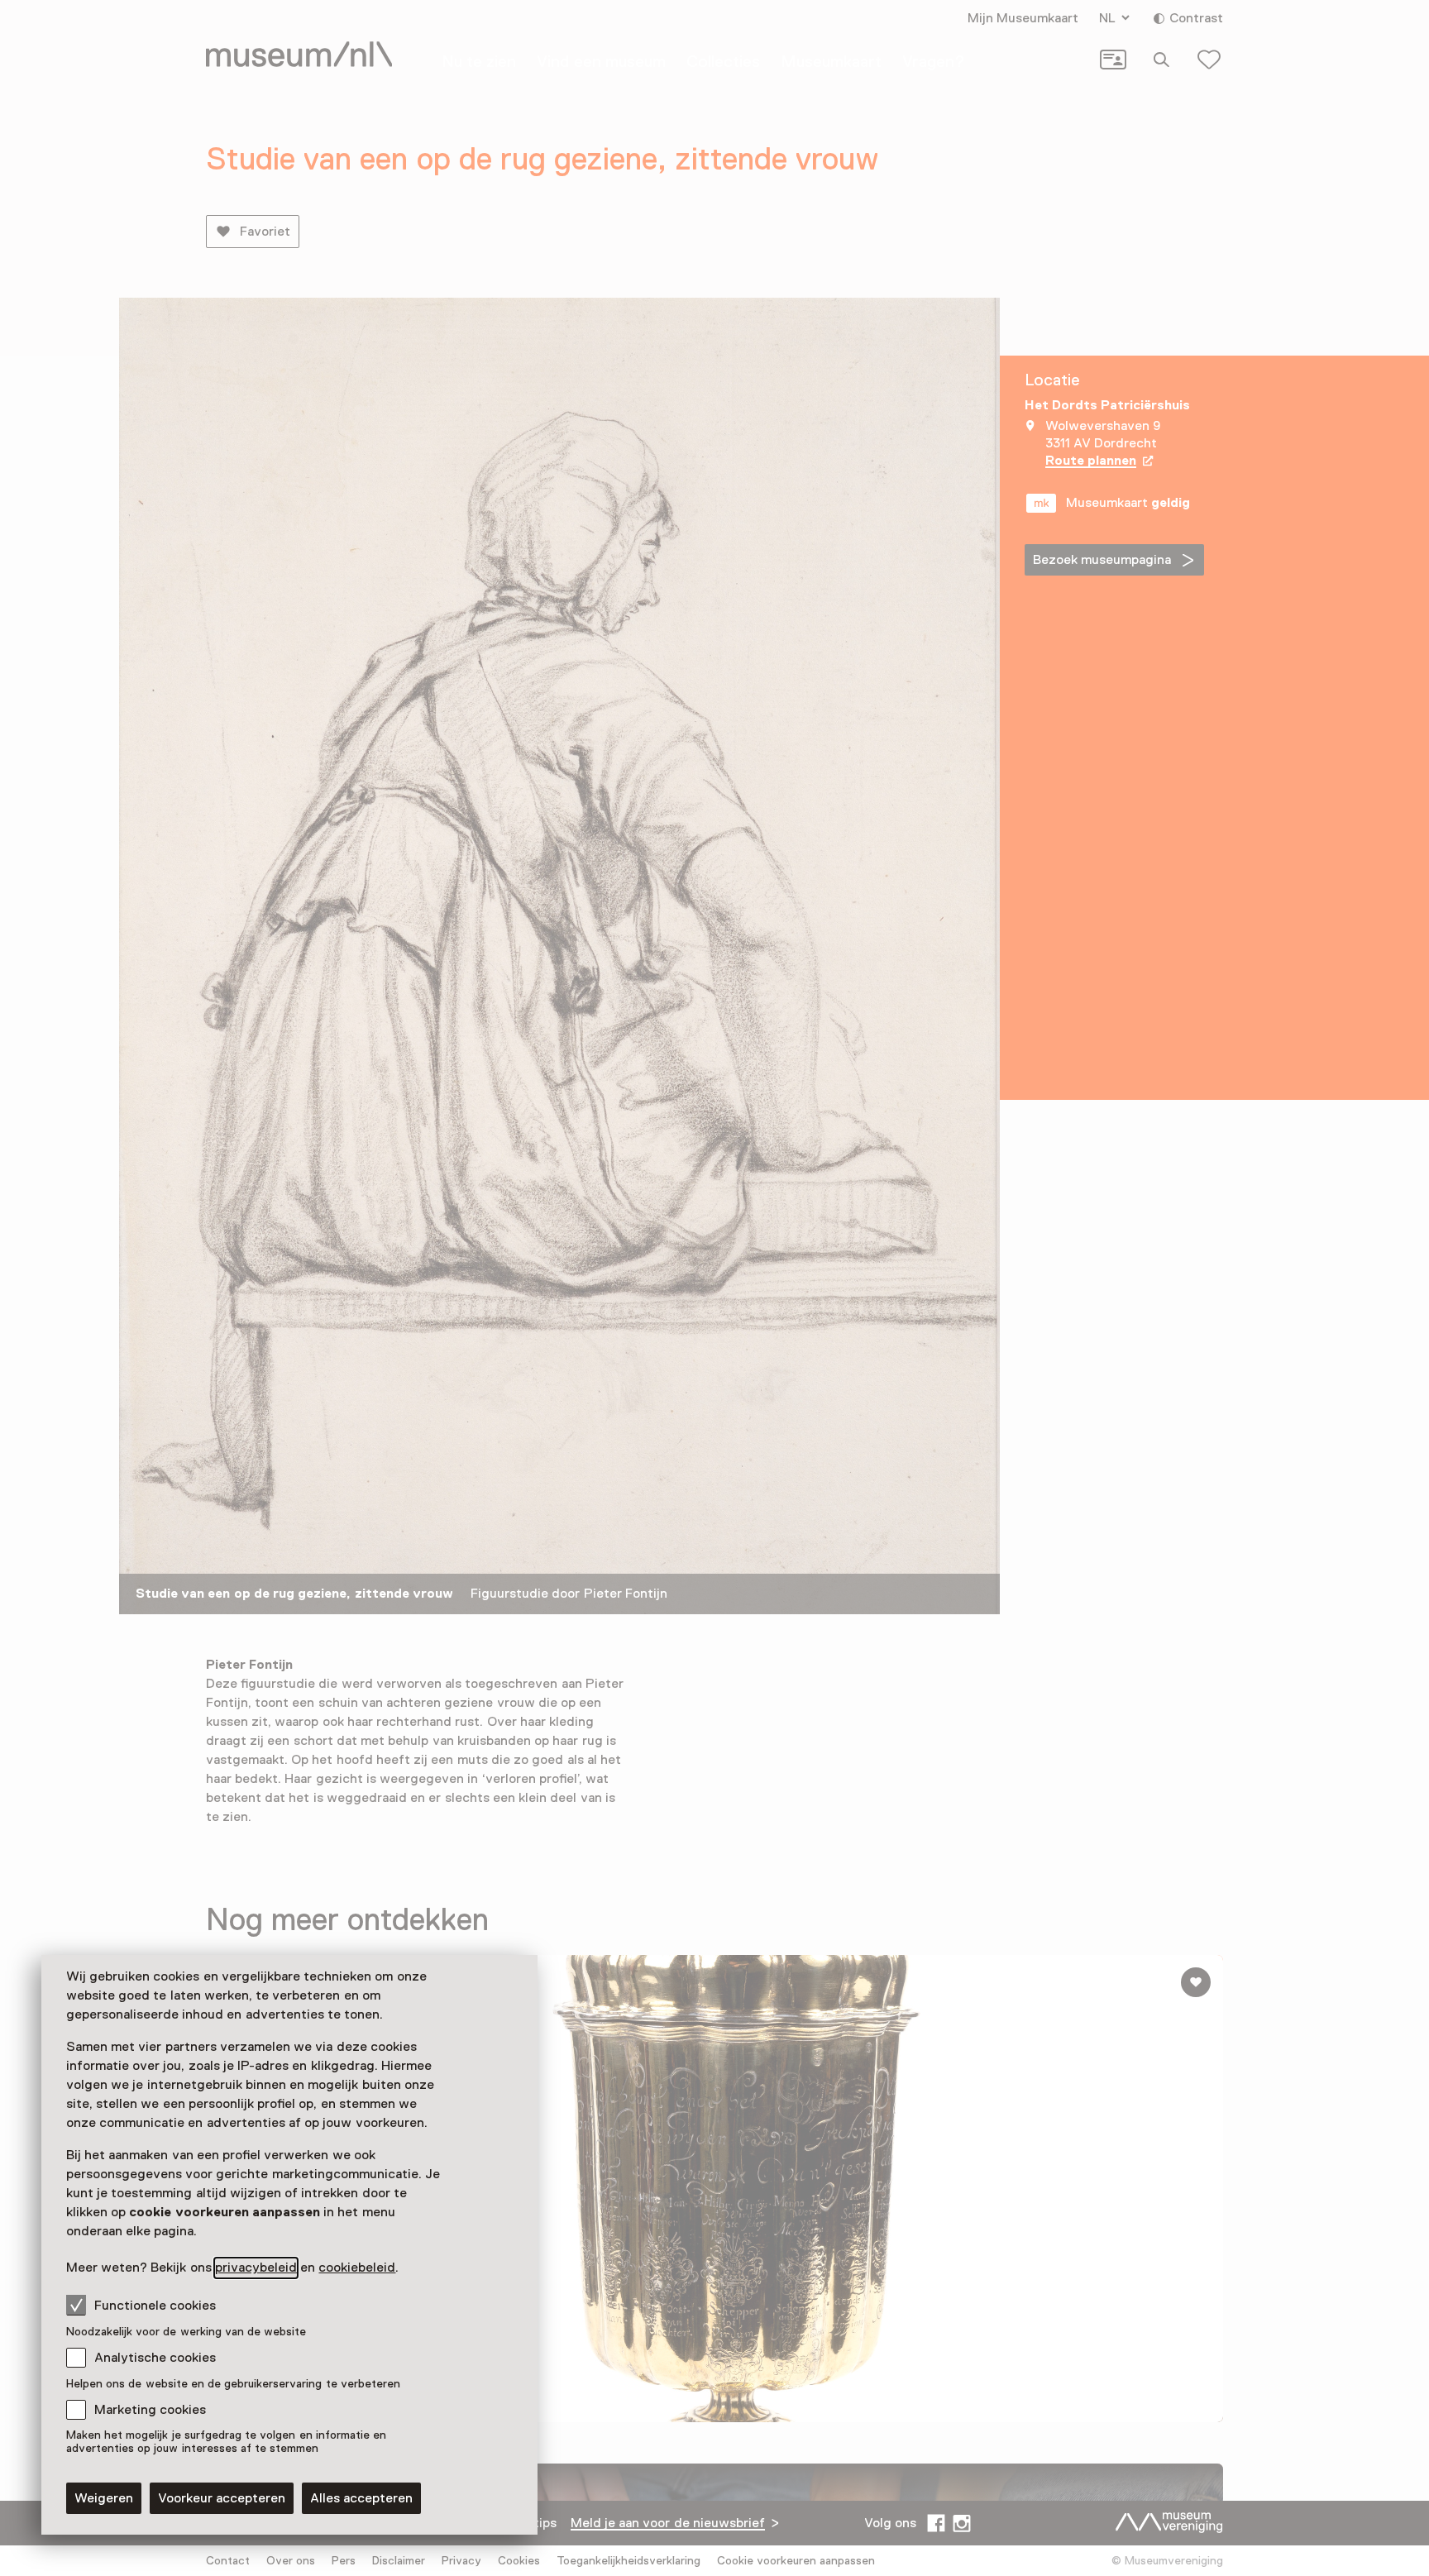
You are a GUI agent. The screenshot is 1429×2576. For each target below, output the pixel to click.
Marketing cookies (150, 2410)
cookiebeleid (357, 2268)
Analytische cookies (155, 2358)
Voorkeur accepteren (222, 2498)
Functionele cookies (155, 2306)
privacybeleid (256, 2268)
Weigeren (104, 2498)
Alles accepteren (361, 2498)
